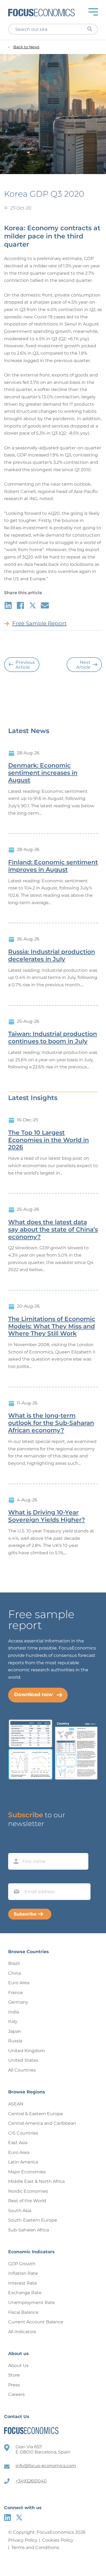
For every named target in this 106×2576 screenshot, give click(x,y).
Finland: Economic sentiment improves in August (53, 866)
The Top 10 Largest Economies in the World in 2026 (49, 1140)
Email (15, 1878)
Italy (13, 2021)
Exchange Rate (25, 2293)
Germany (18, 2002)
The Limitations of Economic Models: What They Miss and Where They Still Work (52, 1326)
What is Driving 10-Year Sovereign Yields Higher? (47, 1516)
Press (14, 2385)
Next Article (83, 665)
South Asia (20, 2211)
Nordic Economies (28, 2191)
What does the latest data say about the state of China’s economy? (53, 1230)
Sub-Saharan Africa (29, 2230)
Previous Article (25, 665)
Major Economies (27, 2172)
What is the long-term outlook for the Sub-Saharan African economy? (51, 1423)
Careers (16, 2394)
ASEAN (16, 2104)
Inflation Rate (23, 2273)
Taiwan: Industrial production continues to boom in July (53, 1038)
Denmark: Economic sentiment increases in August (43, 773)
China (15, 1973)
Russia (15, 2041)
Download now (33, 1695)
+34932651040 (31, 2481)
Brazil (14, 1963)
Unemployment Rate (32, 2302)
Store (14, 2375)
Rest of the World (27, 2201)
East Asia (18, 2143)
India (14, 2012)
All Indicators (22, 2332)
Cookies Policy (58, 2540)
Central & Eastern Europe (36, 2114)
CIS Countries (23, 2133)
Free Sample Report (39, 623)
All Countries (22, 2070)
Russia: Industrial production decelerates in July (52, 956)
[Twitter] (19, 2517)
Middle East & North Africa (36, 2181)
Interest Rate (23, 2283)
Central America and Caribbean (42, 2123)
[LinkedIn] (7, 2517)
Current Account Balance (36, 2322)
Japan (15, 2031)
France (15, 1993)
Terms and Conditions (35, 2547)
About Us (18, 2366)
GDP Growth (22, 2264)
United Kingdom (26, 2051)
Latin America (23, 2162)
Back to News (26, 47)
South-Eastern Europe (33, 2220)
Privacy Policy (23, 2540)
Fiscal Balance (23, 2312)
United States (23, 2060)
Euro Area (19, 1983)
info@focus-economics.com (46, 2466)
